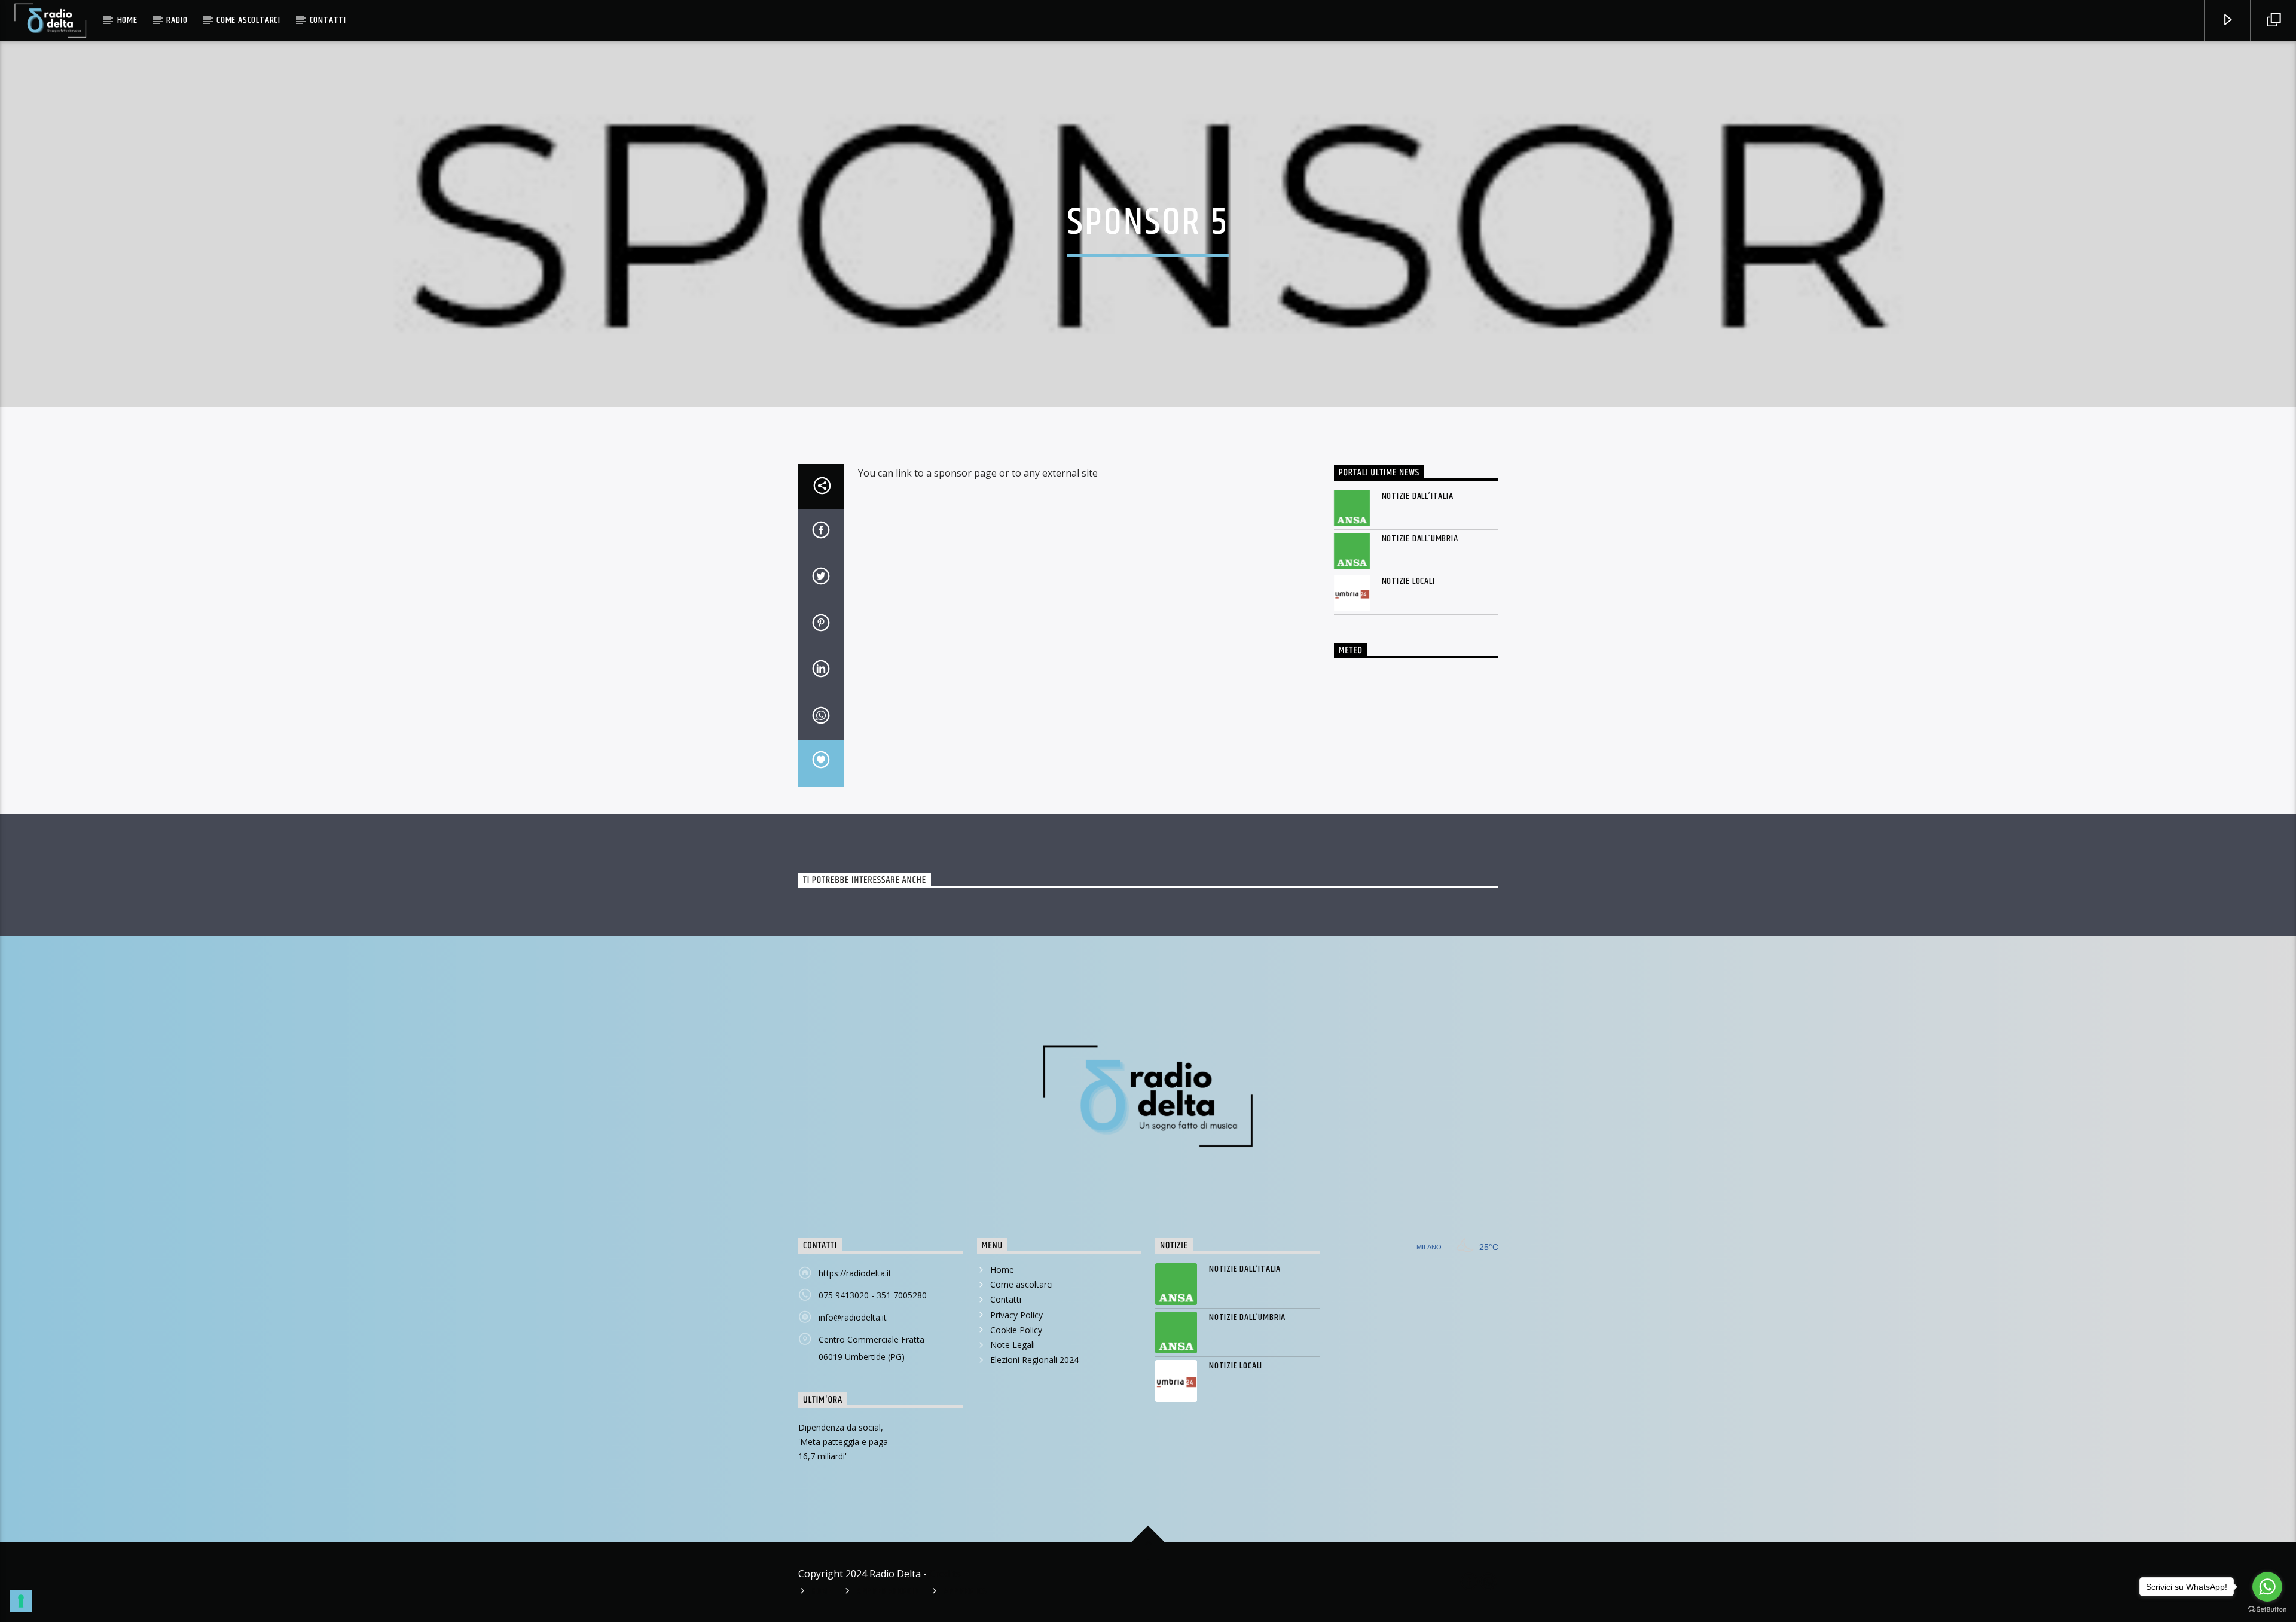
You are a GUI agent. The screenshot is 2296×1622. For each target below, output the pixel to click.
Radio (177, 20)
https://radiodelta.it (855, 1273)
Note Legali (1013, 1345)
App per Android (888, 1591)
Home (127, 20)
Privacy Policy (1016, 1315)
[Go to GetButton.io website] (2267, 1610)
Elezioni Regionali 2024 (1034, 1360)
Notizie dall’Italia (1418, 496)
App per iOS (966, 1591)
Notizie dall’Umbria (1420, 539)
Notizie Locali (1408, 581)
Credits (945, 1574)
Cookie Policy (1016, 1330)
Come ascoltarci (248, 20)
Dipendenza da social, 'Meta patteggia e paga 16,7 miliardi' (843, 1442)
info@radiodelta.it (853, 1317)
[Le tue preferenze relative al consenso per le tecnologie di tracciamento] (21, 1601)
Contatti (328, 20)
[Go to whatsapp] (2267, 1587)
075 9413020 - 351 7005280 (873, 1295)
